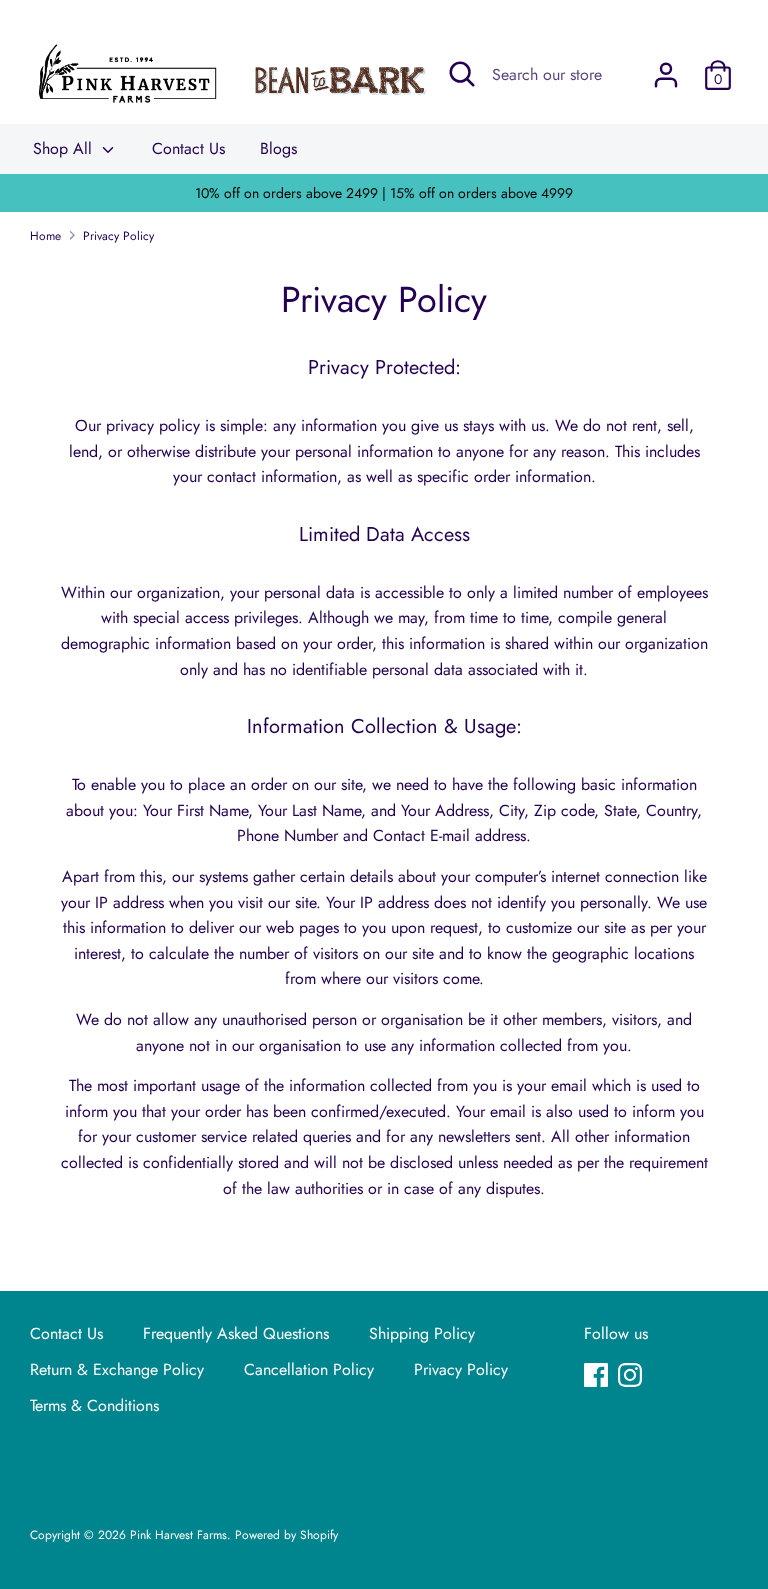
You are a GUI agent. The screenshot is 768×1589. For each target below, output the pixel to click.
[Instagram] (632, 1377)
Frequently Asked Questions (236, 1333)
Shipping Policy (422, 1333)
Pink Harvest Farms (178, 1535)
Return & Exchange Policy (117, 1369)
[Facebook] (598, 1377)
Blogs (278, 148)
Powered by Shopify (286, 1535)
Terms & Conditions (94, 1405)
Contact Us (188, 148)
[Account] (666, 67)
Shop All (65, 148)
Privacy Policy (461, 1369)
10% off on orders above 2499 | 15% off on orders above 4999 (384, 193)
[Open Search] (462, 74)
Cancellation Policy (309, 1369)
